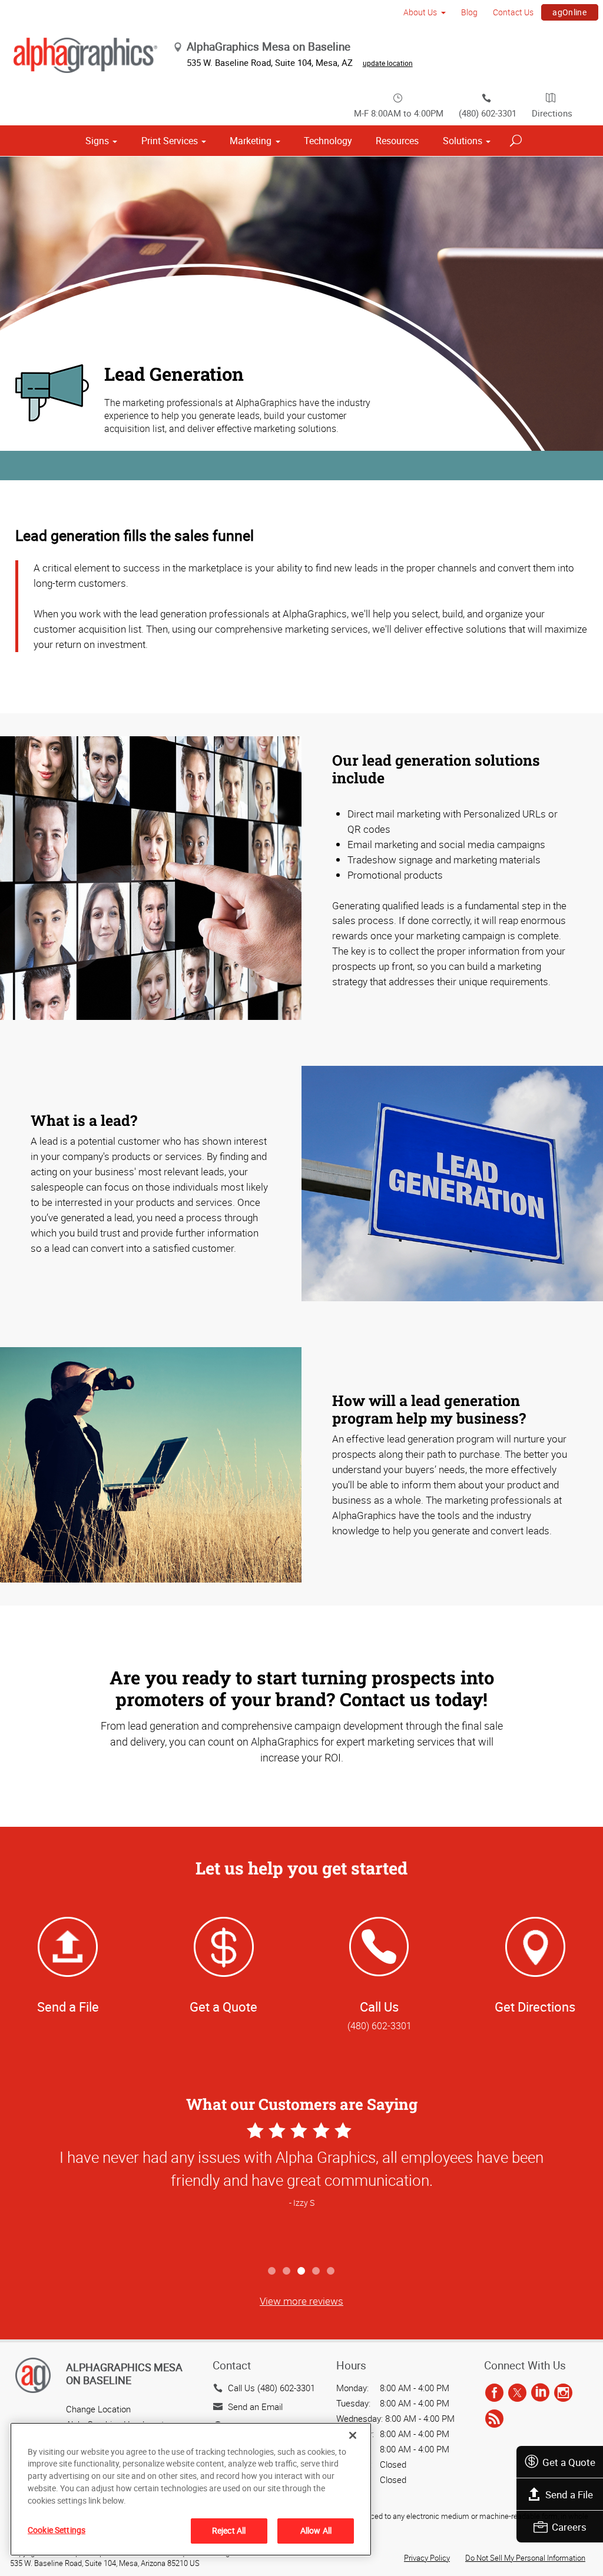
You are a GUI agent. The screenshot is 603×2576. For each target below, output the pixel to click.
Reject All (229, 2530)
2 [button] (287, 2271)
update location (388, 63)
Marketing (251, 141)
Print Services (170, 141)
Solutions (463, 141)
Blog (469, 12)
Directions (552, 113)
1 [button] (272, 2271)
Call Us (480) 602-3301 (271, 2388)
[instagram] (563, 2394)
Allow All (316, 2530)
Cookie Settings (57, 2530)
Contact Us (513, 12)
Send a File (569, 2494)
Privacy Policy (427, 2558)
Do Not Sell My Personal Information (525, 2558)
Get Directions (535, 2007)
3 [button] (302, 2271)
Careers (569, 2527)
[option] (301, 2189)
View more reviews (301, 2301)
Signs (97, 141)
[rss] (494, 2419)
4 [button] (317, 2271)
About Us (420, 12)
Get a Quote (569, 2462)
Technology (328, 141)
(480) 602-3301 (488, 113)
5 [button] (331, 2271)
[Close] (353, 2435)
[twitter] (517, 2394)
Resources (397, 141)
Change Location (98, 2409)
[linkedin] (540, 2394)
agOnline (569, 12)
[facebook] (494, 2394)
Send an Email (255, 2407)
